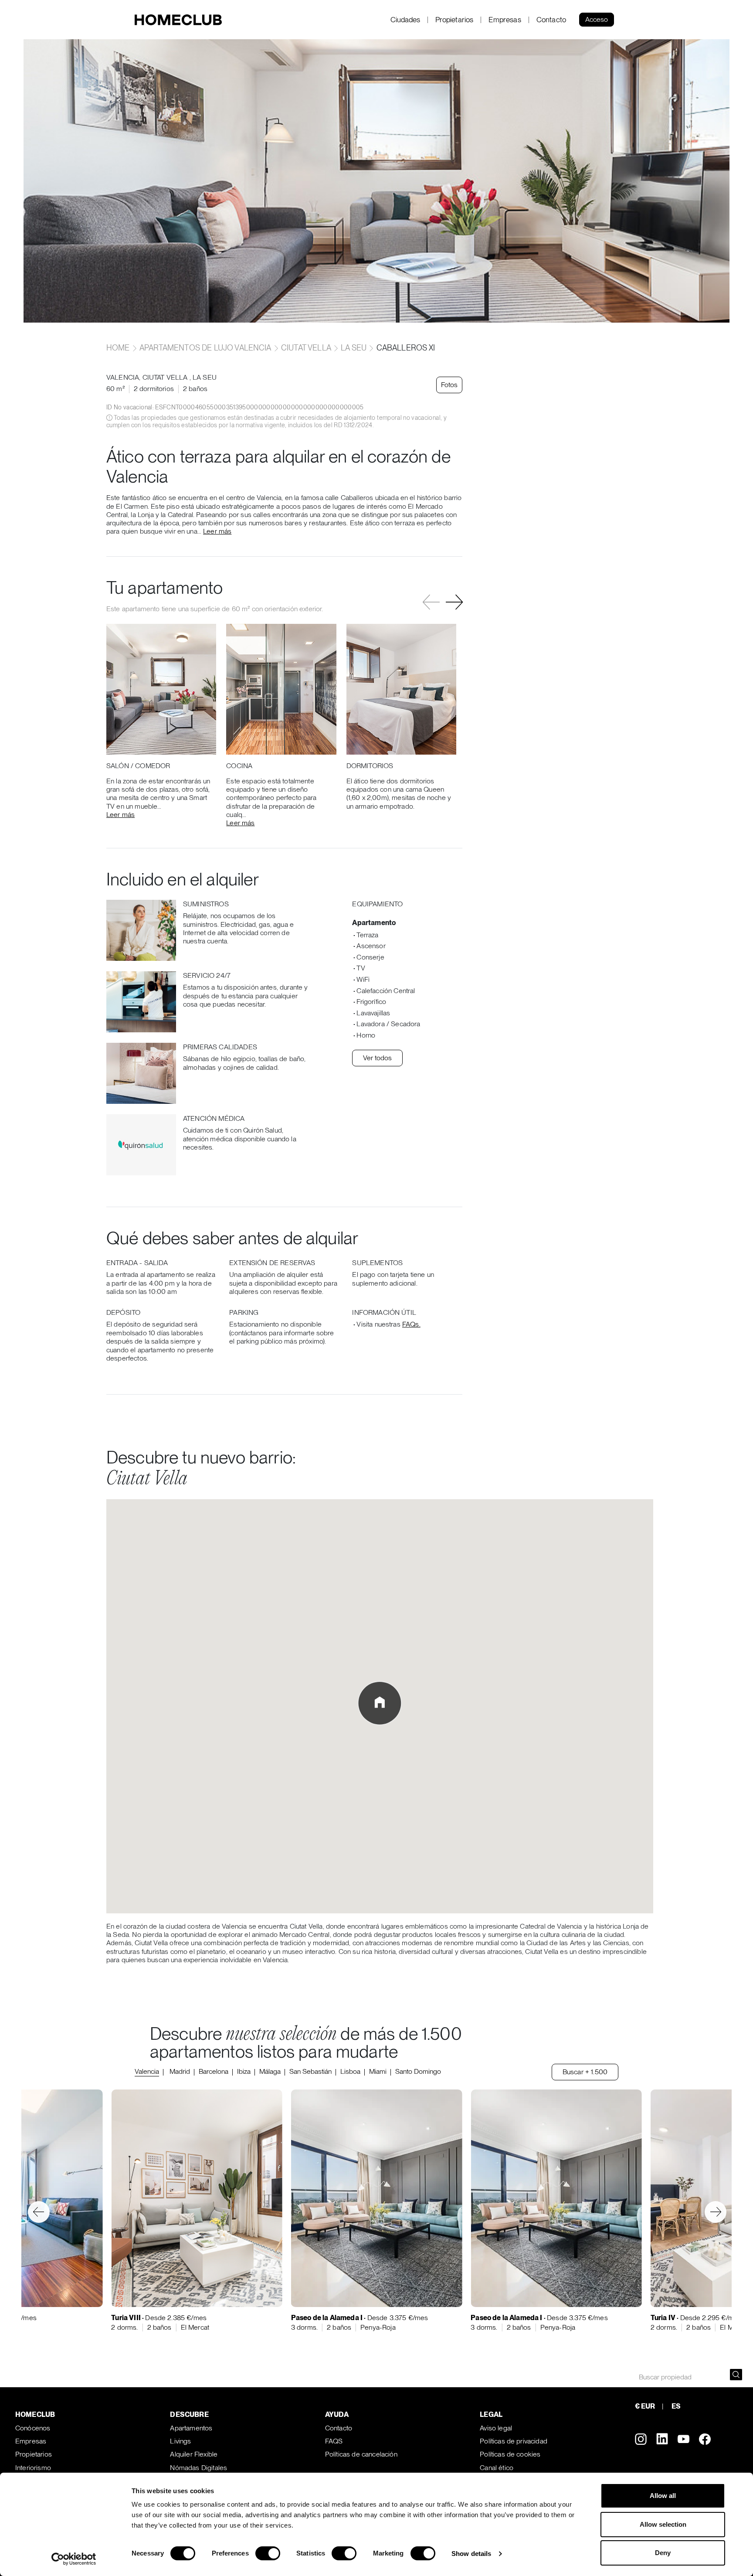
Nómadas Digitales (198, 2468)
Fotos (449, 385)
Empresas (505, 20)
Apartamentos (191, 2428)
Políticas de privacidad (514, 2441)
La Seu (354, 348)
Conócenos (33, 2428)
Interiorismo (33, 2468)
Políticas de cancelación (361, 2454)
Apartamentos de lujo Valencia (205, 348)
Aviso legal (496, 2428)
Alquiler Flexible (194, 2454)
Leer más (217, 531)
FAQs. (411, 1324)
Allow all (663, 2496)
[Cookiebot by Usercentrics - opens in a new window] (74, 2559)
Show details (471, 2554)
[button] (454, 602)
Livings (180, 2441)
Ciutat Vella (306, 348)
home (119, 348)
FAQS (334, 2441)
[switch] (268, 2553)
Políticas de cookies (510, 2454)
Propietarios (455, 20)
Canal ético (497, 2468)
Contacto (551, 20)
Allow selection (663, 2524)
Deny (663, 2553)
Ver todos (377, 1058)
